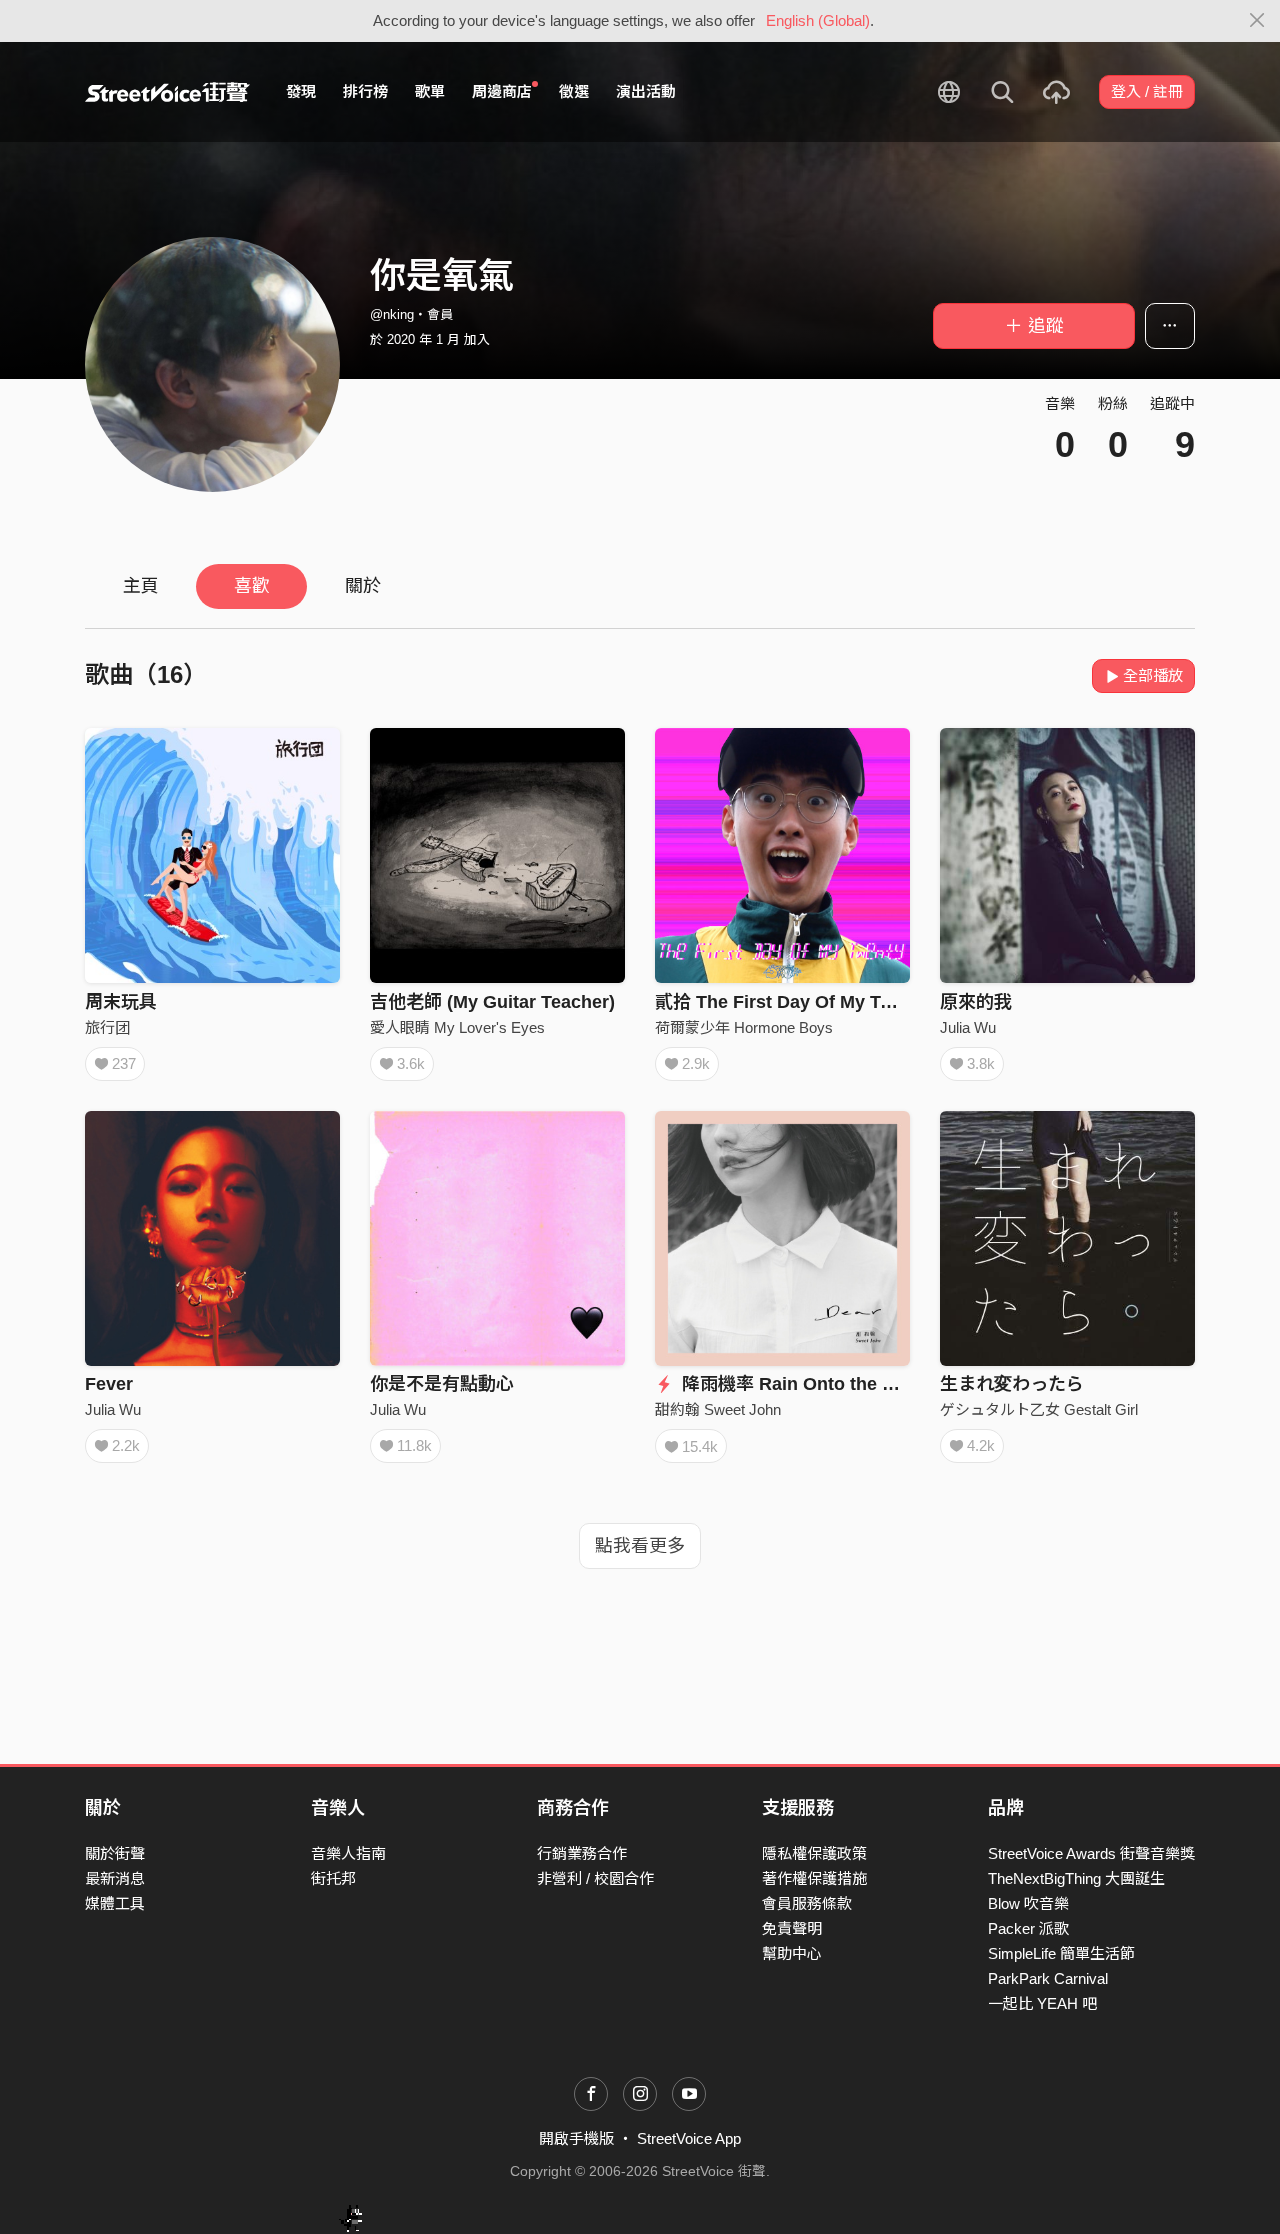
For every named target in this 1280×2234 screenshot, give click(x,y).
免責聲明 (792, 1928)
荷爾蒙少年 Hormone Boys (744, 1027)
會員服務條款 (807, 1903)
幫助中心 (792, 1953)
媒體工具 (115, 1903)
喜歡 (252, 586)
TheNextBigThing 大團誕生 (1076, 1878)
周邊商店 (502, 91)
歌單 (430, 91)
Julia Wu (968, 1027)
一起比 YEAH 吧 (1042, 2003)
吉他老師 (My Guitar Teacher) (492, 1002)
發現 (301, 91)
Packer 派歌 (1028, 1928)
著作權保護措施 (814, 1878)
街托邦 (333, 1878)
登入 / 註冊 (1147, 91)
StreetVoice (167, 92)
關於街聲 (115, 1853)
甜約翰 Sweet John (718, 1409)
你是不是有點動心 (442, 1384)
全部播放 (1153, 675)
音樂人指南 (348, 1853)
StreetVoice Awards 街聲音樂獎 (1091, 1853)
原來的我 (976, 1002)
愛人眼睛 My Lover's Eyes (457, 1027)
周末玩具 (121, 1002)
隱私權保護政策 (814, 1853)
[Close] (1257, 21)
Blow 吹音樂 (1028, 1903)
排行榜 (365, 91)
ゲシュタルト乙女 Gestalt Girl (1039, 1409)
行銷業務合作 (582, 1853)
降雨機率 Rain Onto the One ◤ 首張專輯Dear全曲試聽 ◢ (914, 1384)
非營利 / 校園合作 (595, 1878)
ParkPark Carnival (1048, 1978)
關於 (363, 586)
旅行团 (107, 1027)
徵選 (574, 91)
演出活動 (646, 91)
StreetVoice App (689, 2138)
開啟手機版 (576, 2138)
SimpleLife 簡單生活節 (1061, 1953)
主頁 (141, 586)
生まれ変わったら (1012, 1384)
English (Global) (818, 20)
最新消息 (115, 1878)
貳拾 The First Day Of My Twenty (793, 1002)
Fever (109, 1384)
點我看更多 (640, 1546)
